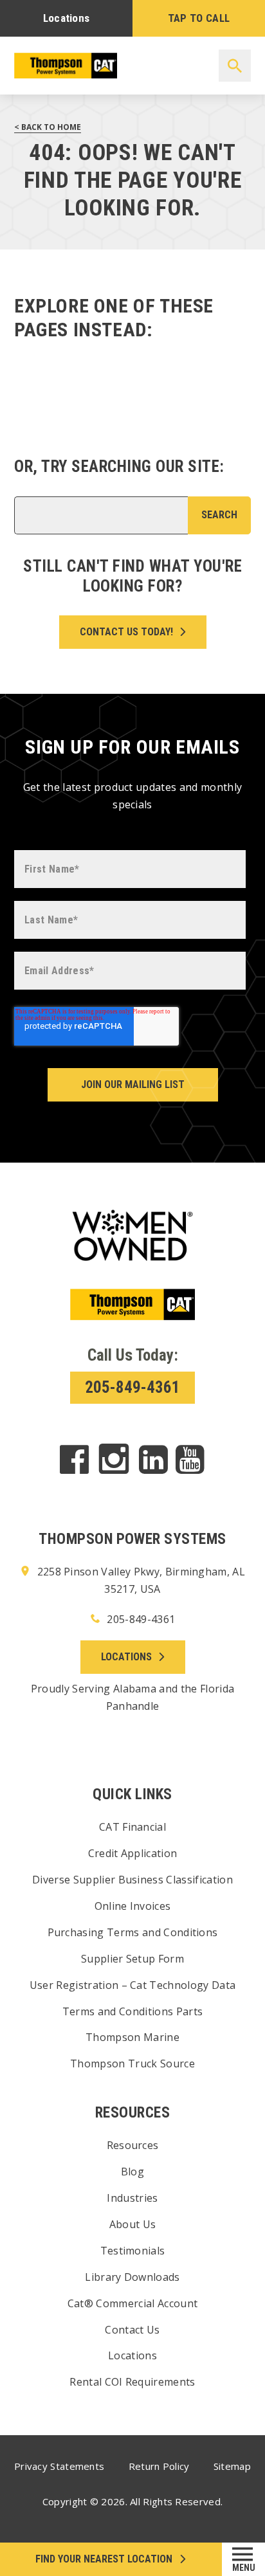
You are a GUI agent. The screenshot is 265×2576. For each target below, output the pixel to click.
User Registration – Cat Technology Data (132, 1985)
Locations (67, 18)
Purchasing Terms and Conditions (133, 1932)
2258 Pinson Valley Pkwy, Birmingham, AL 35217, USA (140, 1580)
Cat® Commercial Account (132, 2303)
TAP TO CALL (199, 18)
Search (219, 515)
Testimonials (133, 2251)
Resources (133, 2145)
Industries (132, 2198)
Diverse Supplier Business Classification (132, 1880)
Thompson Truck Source (132, 2064)
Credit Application (133, 1853)
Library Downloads (132, 2277)
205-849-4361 (132, 1387)
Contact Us (132, 2330)
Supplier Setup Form (132, 1959)
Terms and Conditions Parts (132, 2011)
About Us (133, 2224)
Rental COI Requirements (132, 2382)
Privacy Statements (59, 2466)
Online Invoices (133, 1906)
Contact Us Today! (126, 632)
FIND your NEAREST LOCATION (104, 2559)
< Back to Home (48, 127)
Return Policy (159, 2466)
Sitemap (232, 2466)
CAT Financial (132, 1827)
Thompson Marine (132, 2037)
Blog (132, 2172)
